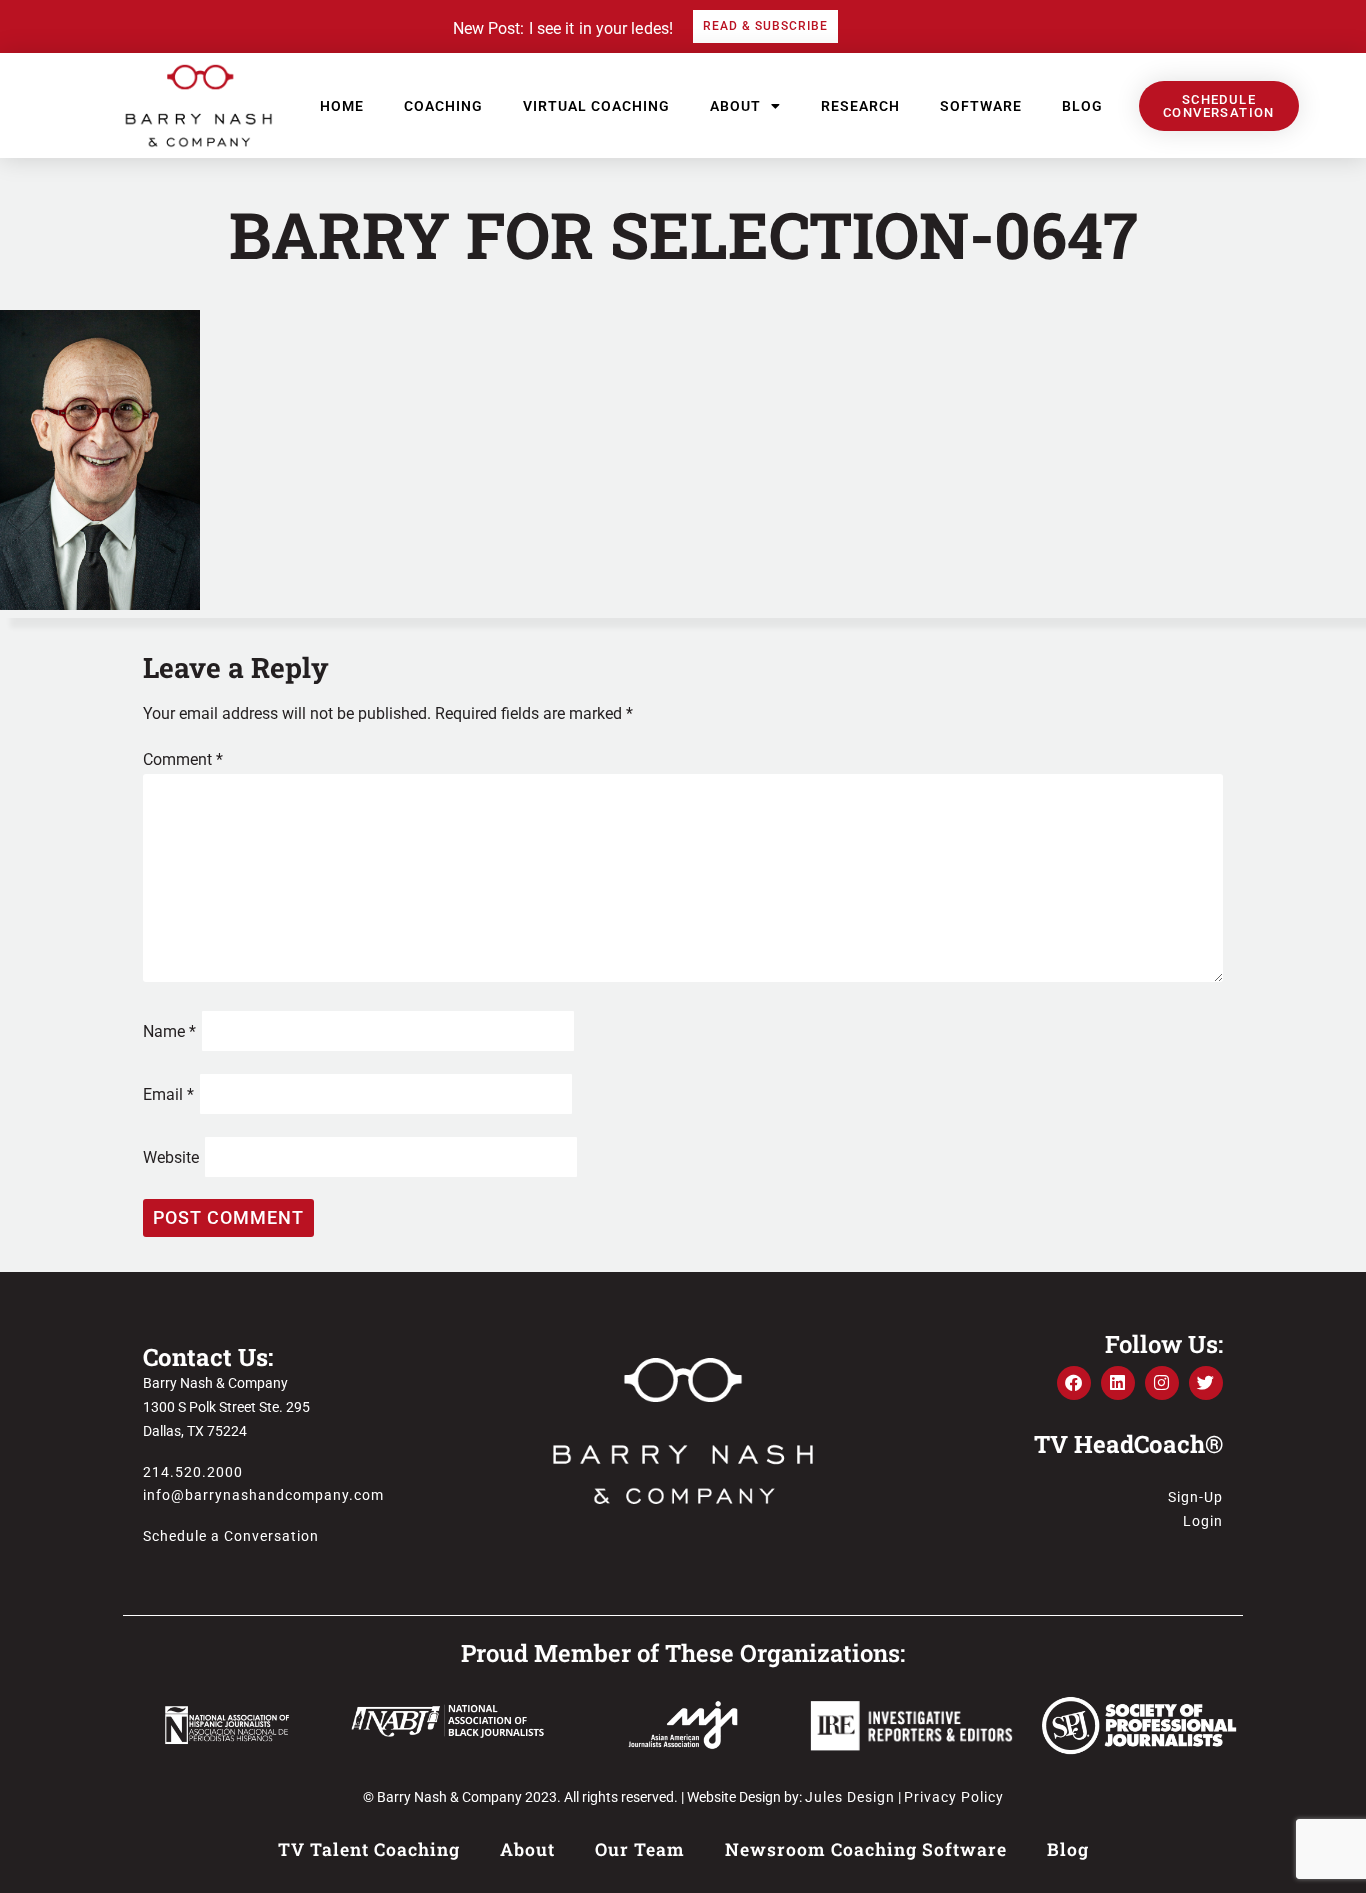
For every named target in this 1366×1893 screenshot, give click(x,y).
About (735, 106)
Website (171, 1157)
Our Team (640, 1849)
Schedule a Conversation (231, 1536)
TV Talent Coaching (369, 1849)
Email (168, 1094)
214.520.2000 (193, 1472)
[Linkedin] (1118, 1383)
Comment (183, 759)
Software (981, 106)
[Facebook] (1074, 1383)
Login (1203, 1521)
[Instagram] (1162, 1383)
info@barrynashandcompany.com (263, 1495)
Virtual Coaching (596, 106)
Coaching (443, 106)
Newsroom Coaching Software (866, 1849)
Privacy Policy (954, 1797)
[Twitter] (1206, 1383)
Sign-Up (1195, 1497)
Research (860, 106)
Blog (1082, 106)
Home (342, 106)
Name (169, 1031)
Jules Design (850, 1797)
